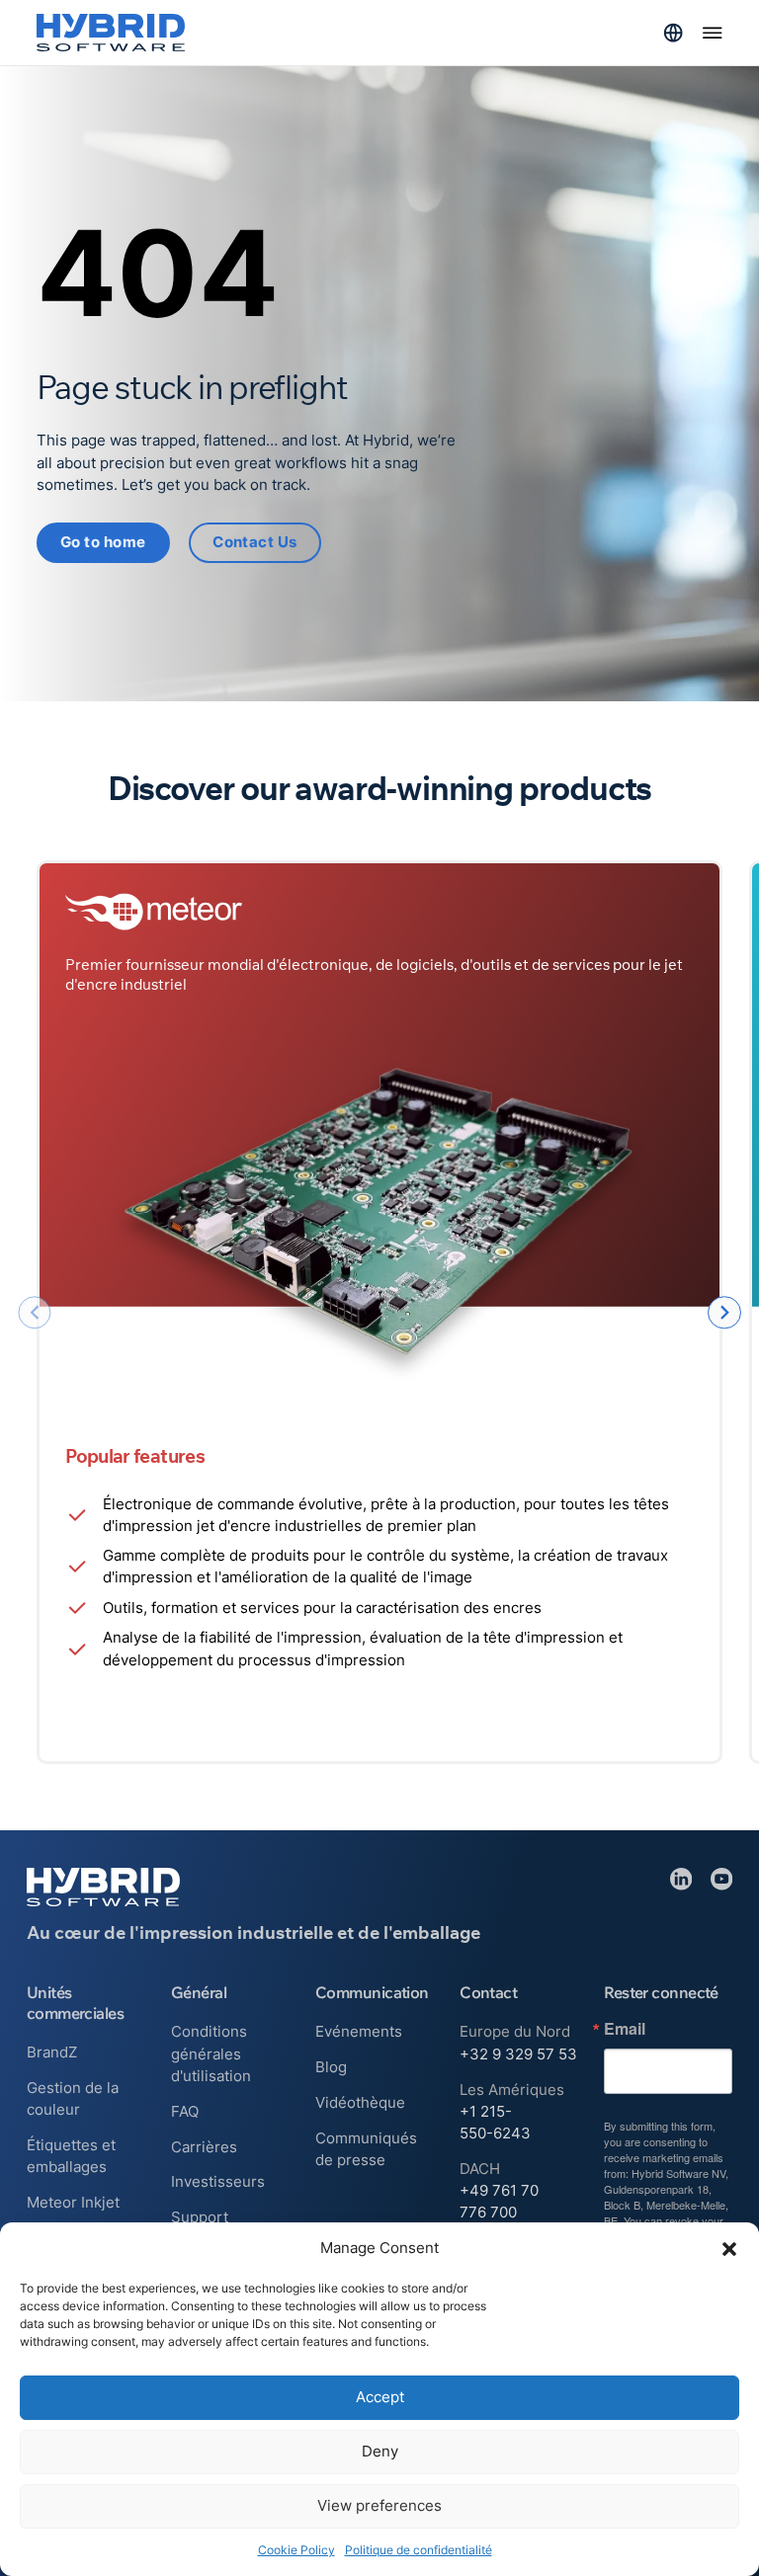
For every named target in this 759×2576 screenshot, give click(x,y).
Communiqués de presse (366, 2149)
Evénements (359, 2032)
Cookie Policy (296, 2550)
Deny (380, 2451)
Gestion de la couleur (73, 2099)
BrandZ (52, 2053)
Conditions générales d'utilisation (211, 2054)
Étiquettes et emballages (71, 2156)
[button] (729, 2249)
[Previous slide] (34, 1312)
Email (625, 2029)
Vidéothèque (360, 2103)
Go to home (103, 542)
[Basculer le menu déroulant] (673, 33)
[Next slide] (724, 1312)
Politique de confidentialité (419, 2550)
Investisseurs (218, 2182)
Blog (331, 2067)
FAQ (185, 2112)
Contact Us (254, 542)
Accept (380, 2397)
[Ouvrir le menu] (713, 33)
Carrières (204, 2147)
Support (200, 2217)
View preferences (379, 2505)
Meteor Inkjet (73, 2203)
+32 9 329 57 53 (518, 2054)
